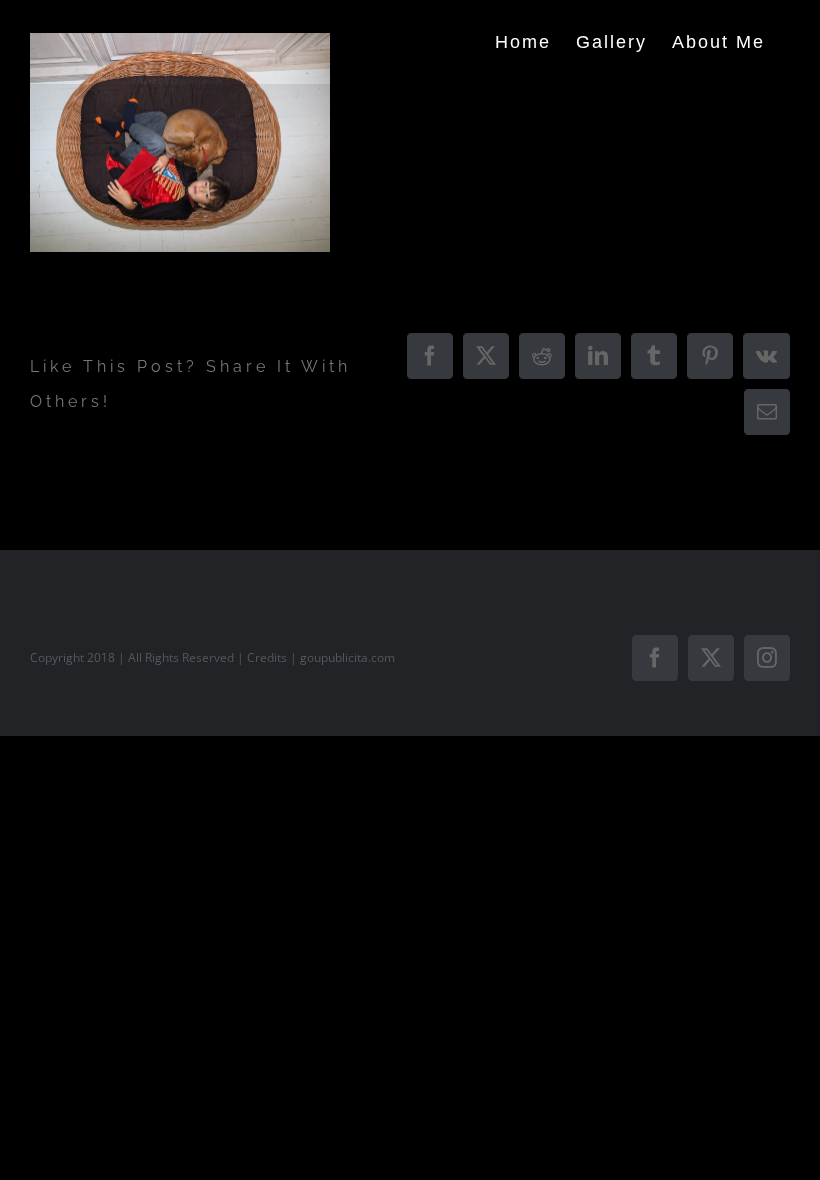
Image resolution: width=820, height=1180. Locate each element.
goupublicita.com (347, 657)
